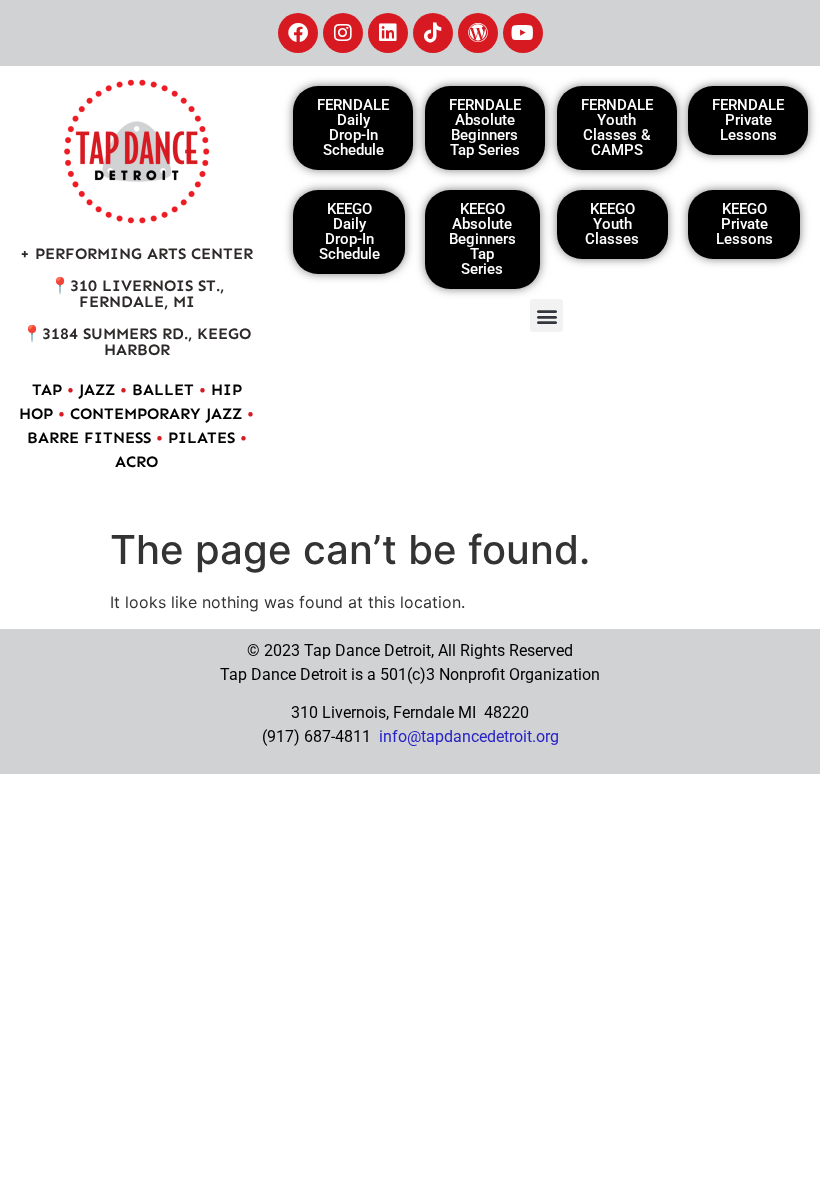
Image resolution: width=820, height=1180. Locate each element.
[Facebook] (298, 33)
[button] (546, 315)
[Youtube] (523, 33)
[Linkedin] (388, 33)
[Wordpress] (478, 33)
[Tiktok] (433, 33)
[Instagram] (343, 33)
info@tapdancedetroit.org (469, 736)
